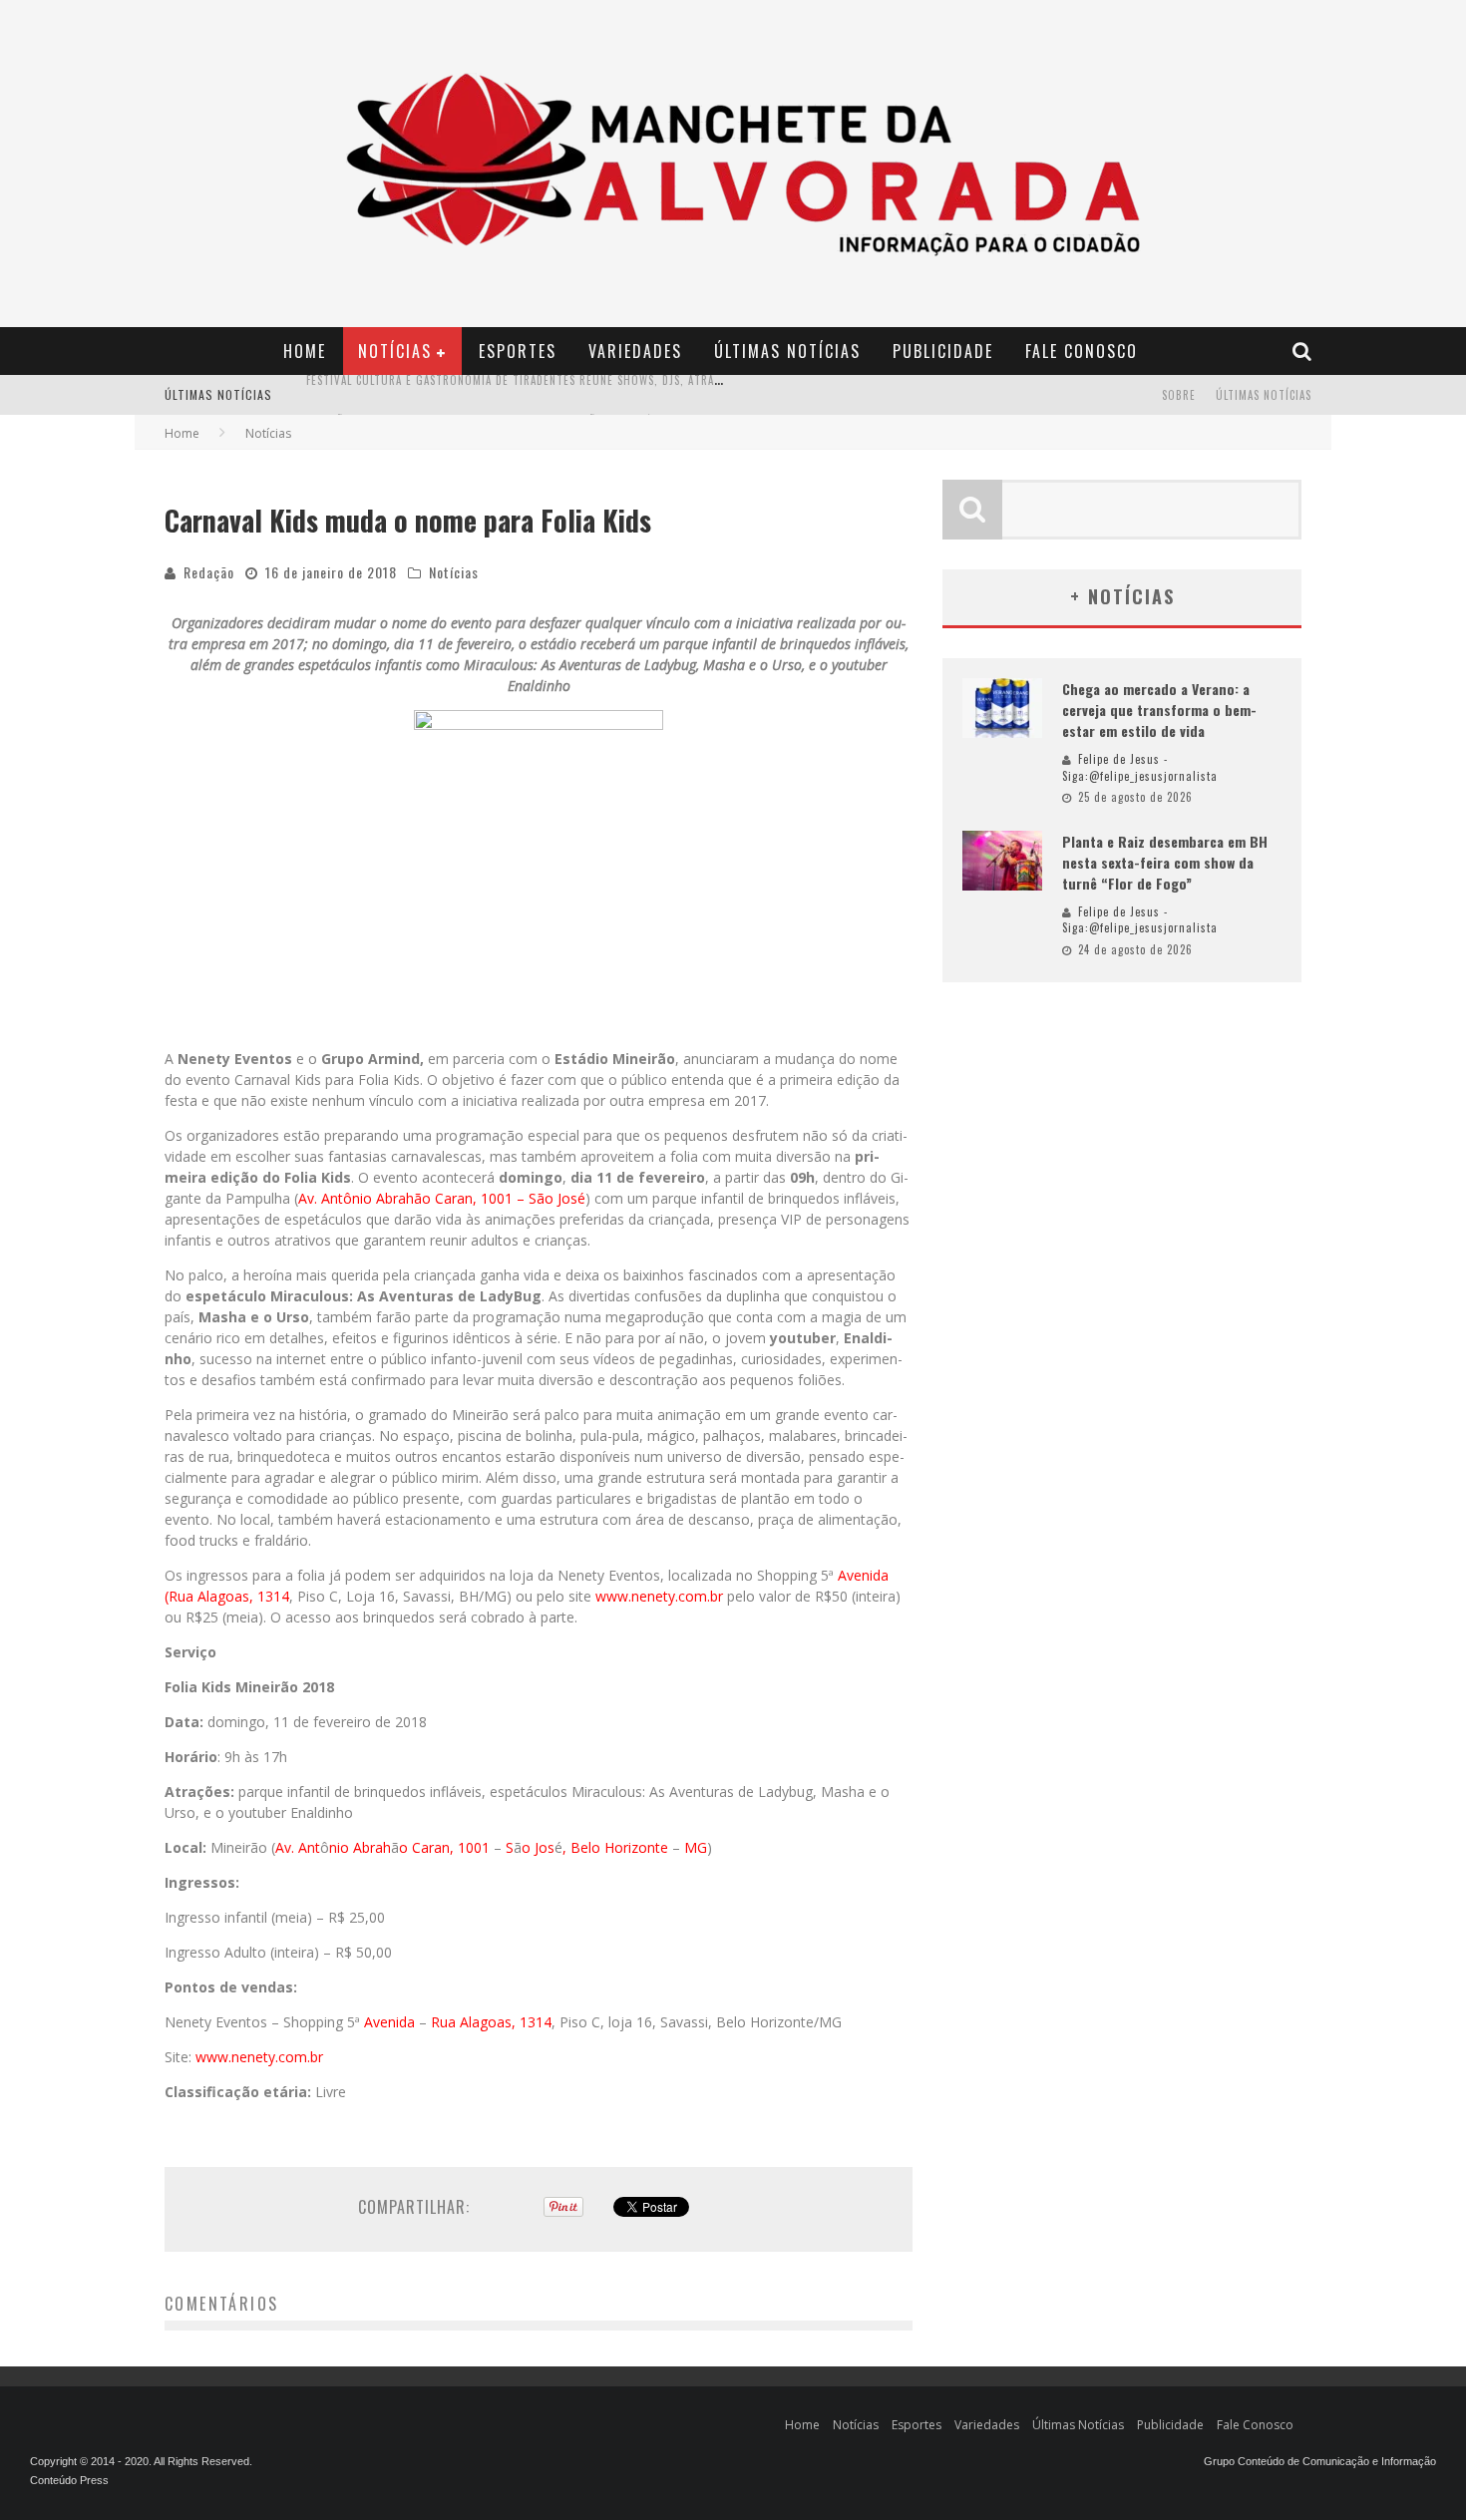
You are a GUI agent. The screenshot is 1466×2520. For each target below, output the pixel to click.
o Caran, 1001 (446, 1847)
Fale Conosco (1082, 351)
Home (305, 351)
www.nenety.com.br (659, 1596)
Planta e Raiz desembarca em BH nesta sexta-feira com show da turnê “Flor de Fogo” (1165, 862)
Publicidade (943, 351)
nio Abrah (360, 1847)
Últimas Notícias (787, 351)
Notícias (395, 351)
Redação (209, 572)
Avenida (391, 2022)
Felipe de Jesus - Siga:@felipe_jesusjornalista (1140, 767)
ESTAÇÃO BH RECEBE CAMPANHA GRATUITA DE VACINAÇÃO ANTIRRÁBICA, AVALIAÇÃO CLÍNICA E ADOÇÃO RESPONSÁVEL (606, 397)
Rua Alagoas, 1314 (491, 2022)
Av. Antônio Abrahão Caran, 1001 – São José (442, 1198)
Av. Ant (298, 1847)
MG (696, 1847)
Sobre (1179, 395)
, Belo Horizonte (617, 1847)
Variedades (635, 351)
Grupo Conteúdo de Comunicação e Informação (1320, 2461)
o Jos (538, 1847)
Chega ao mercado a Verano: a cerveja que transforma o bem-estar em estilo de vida (1159, 710)
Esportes (518, 351)
